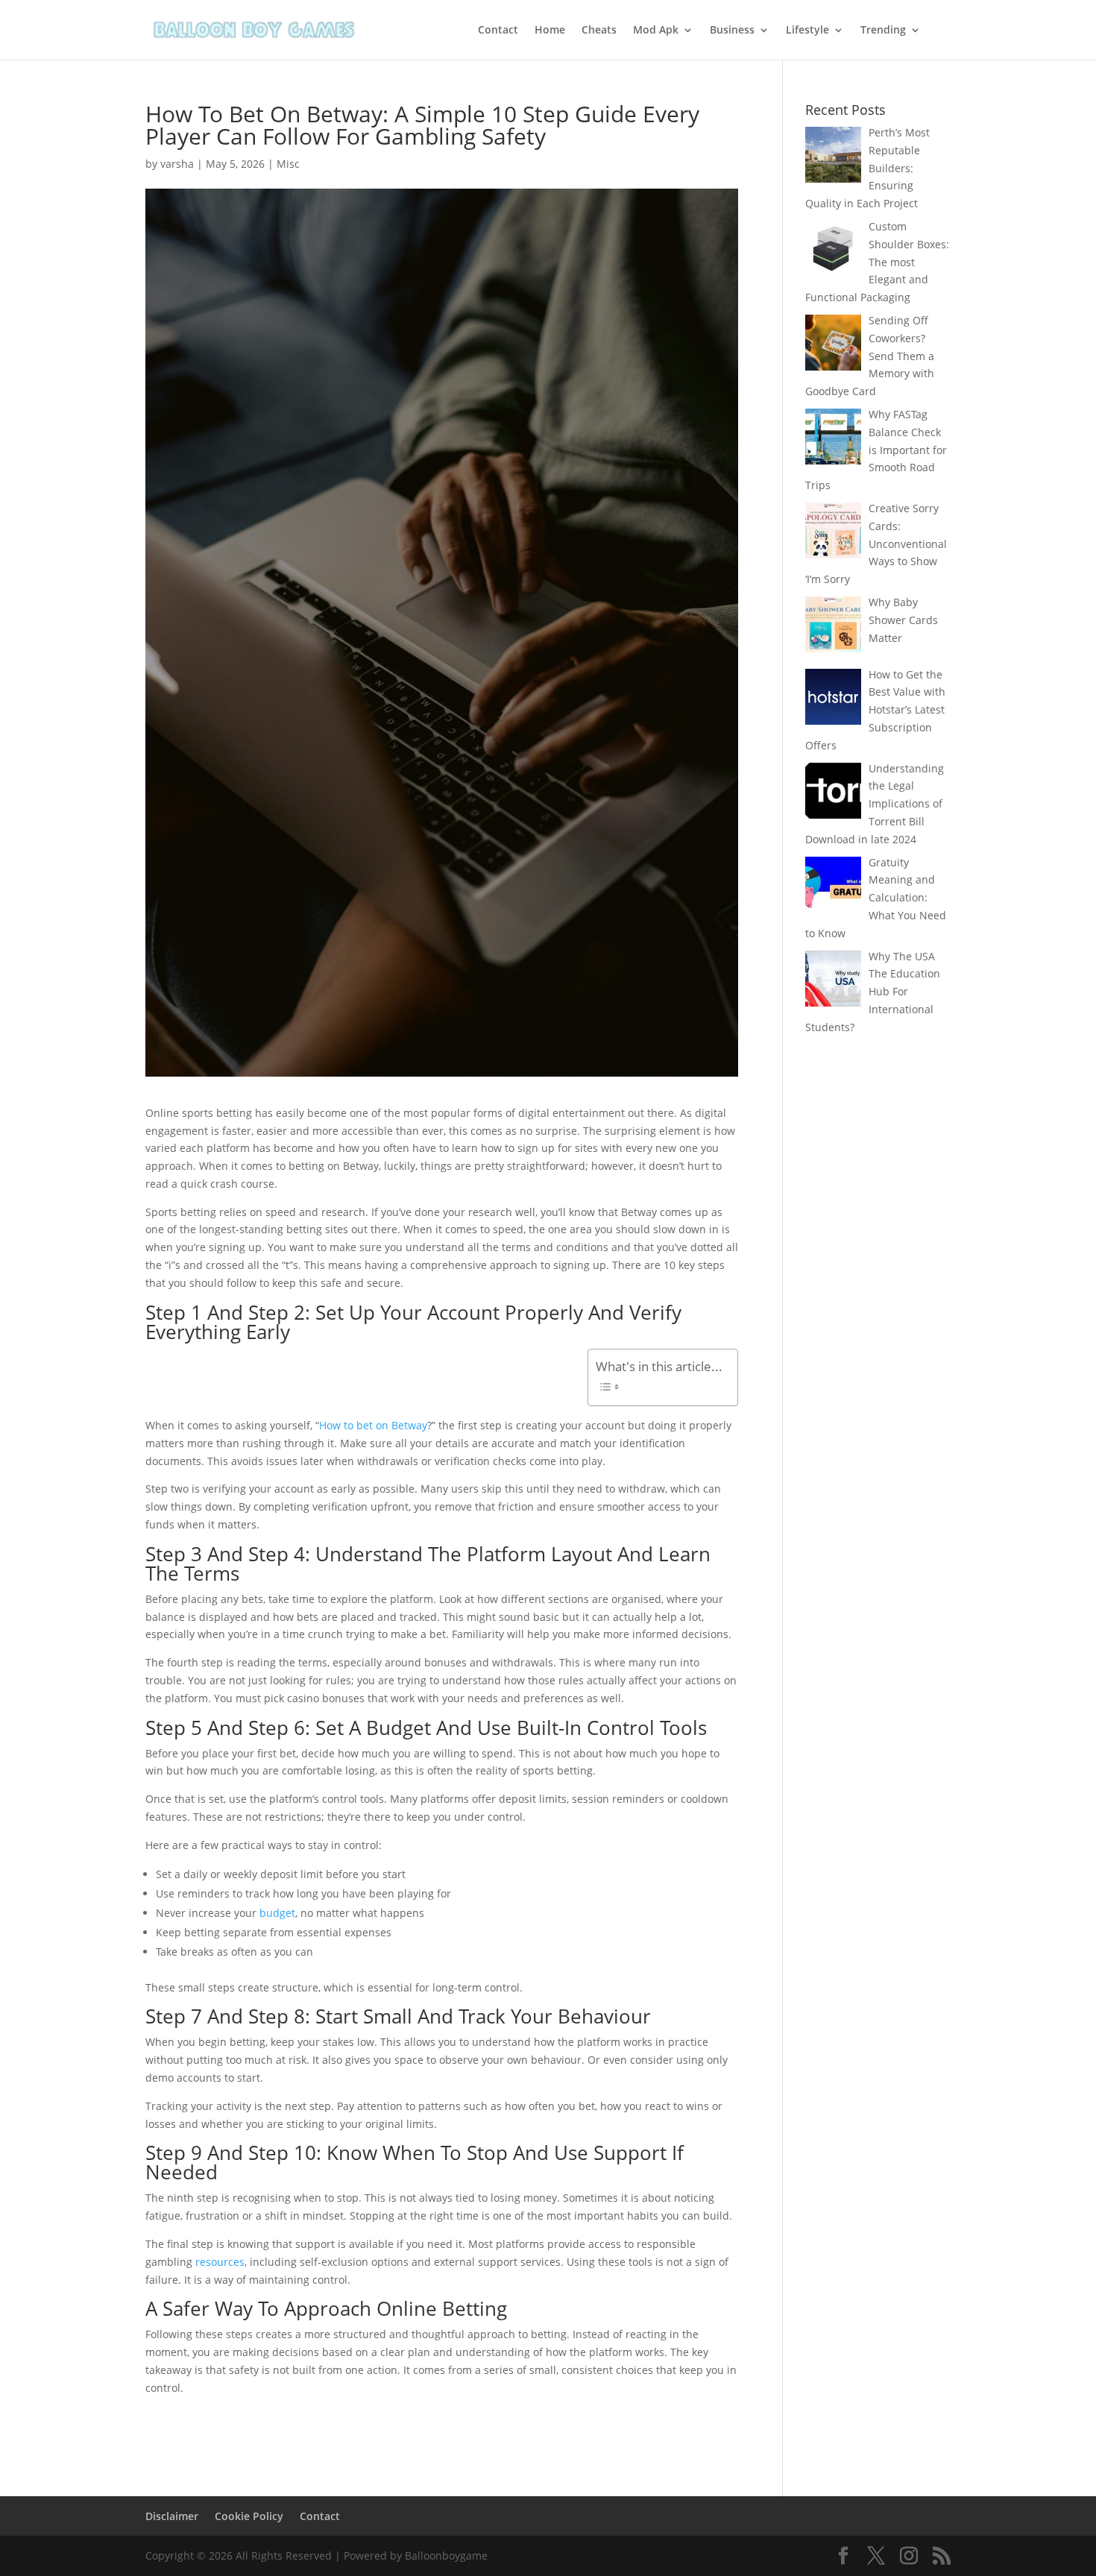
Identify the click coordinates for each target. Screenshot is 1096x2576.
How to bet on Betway (373, 1425)
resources (220, 2262)
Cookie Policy (249, 2516)
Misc (288, 164)
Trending (883, 31)
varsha (177, 164)
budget (277, 1913)
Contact (498, 31)
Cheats (599, 31)
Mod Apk (656, 31)
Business (732, 31)
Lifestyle (807, 31)
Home (550, 31)
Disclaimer (172, 2516)
